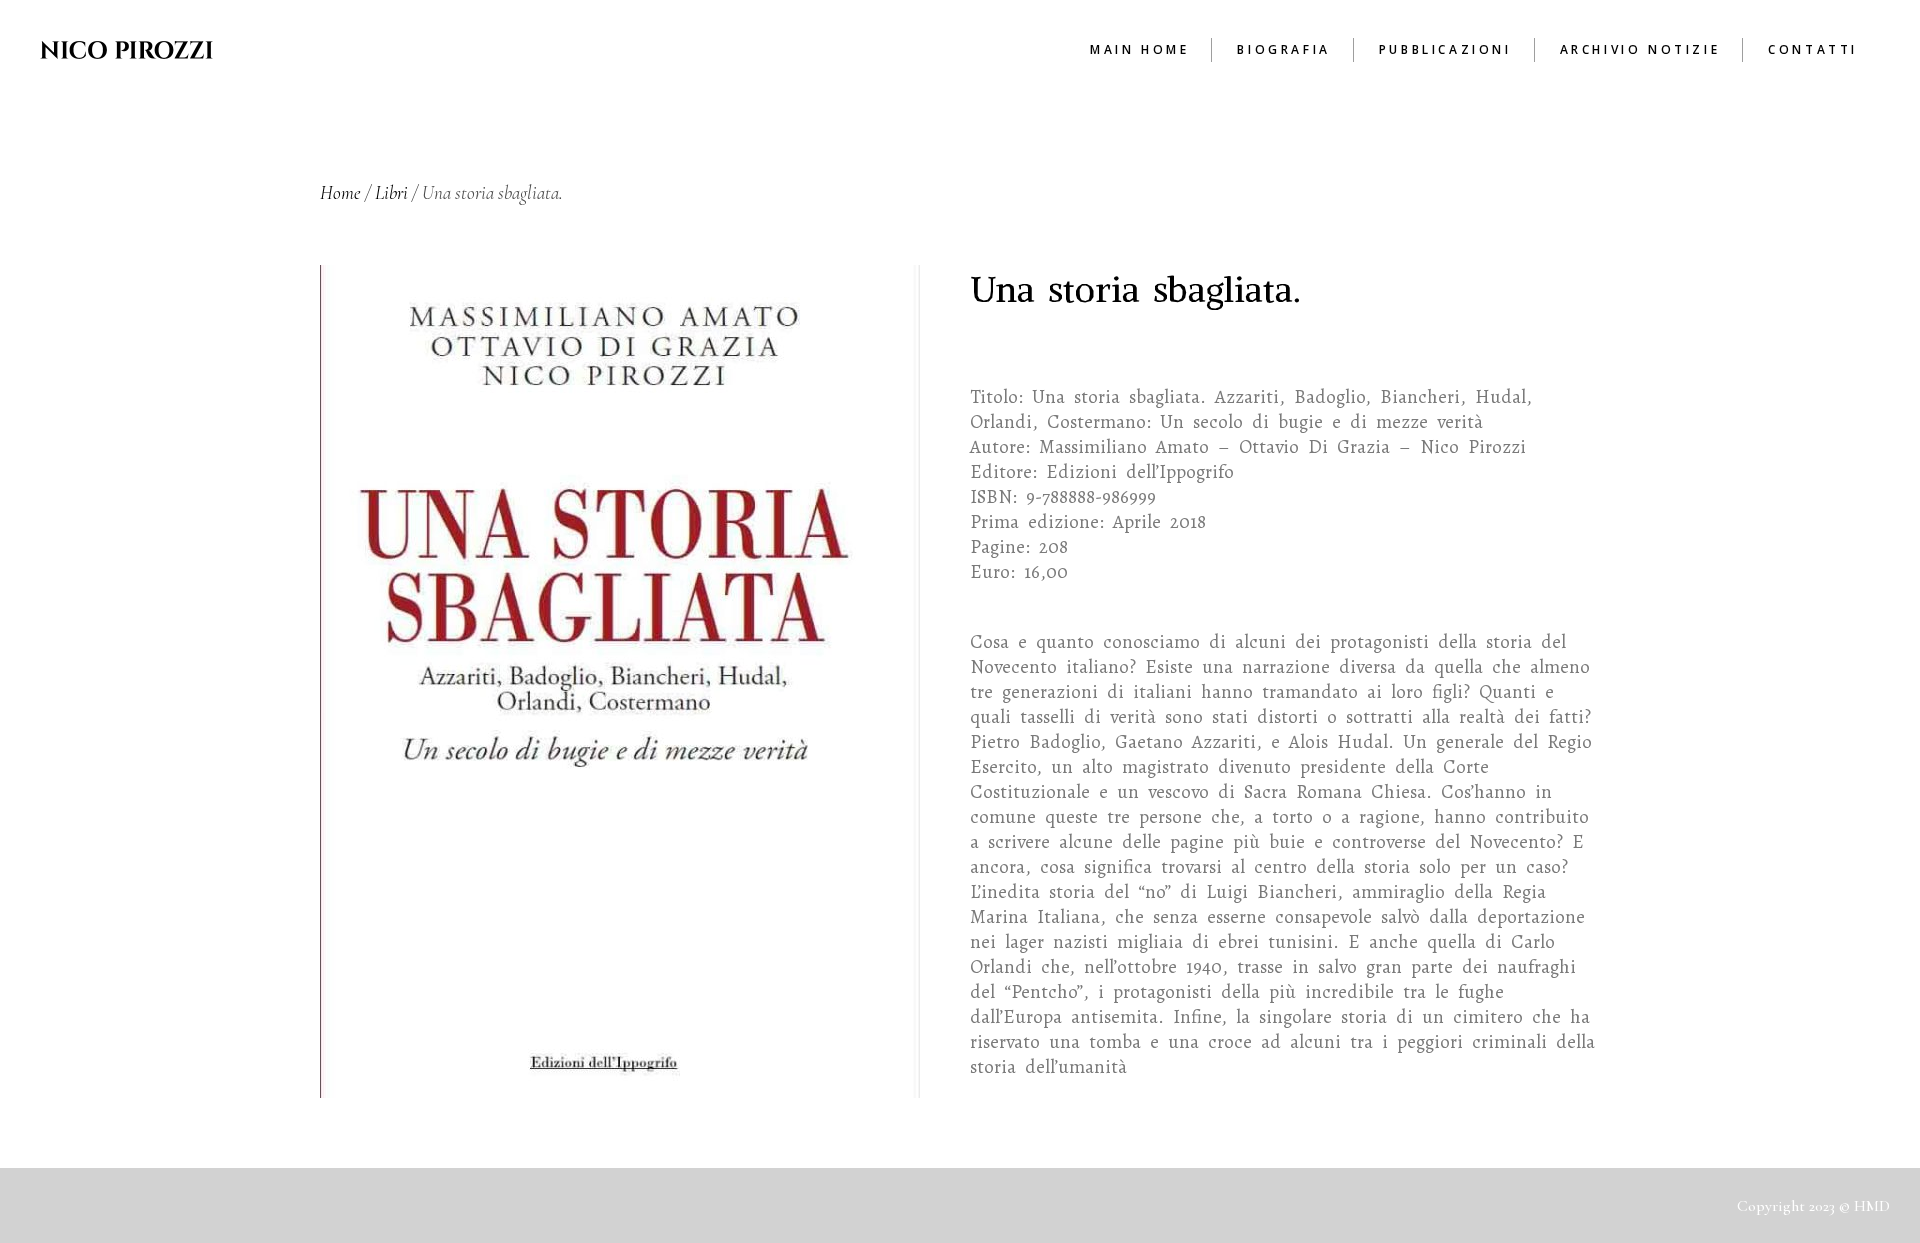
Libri (391, 192)
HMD (1872, 1206)
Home (340, 192)
